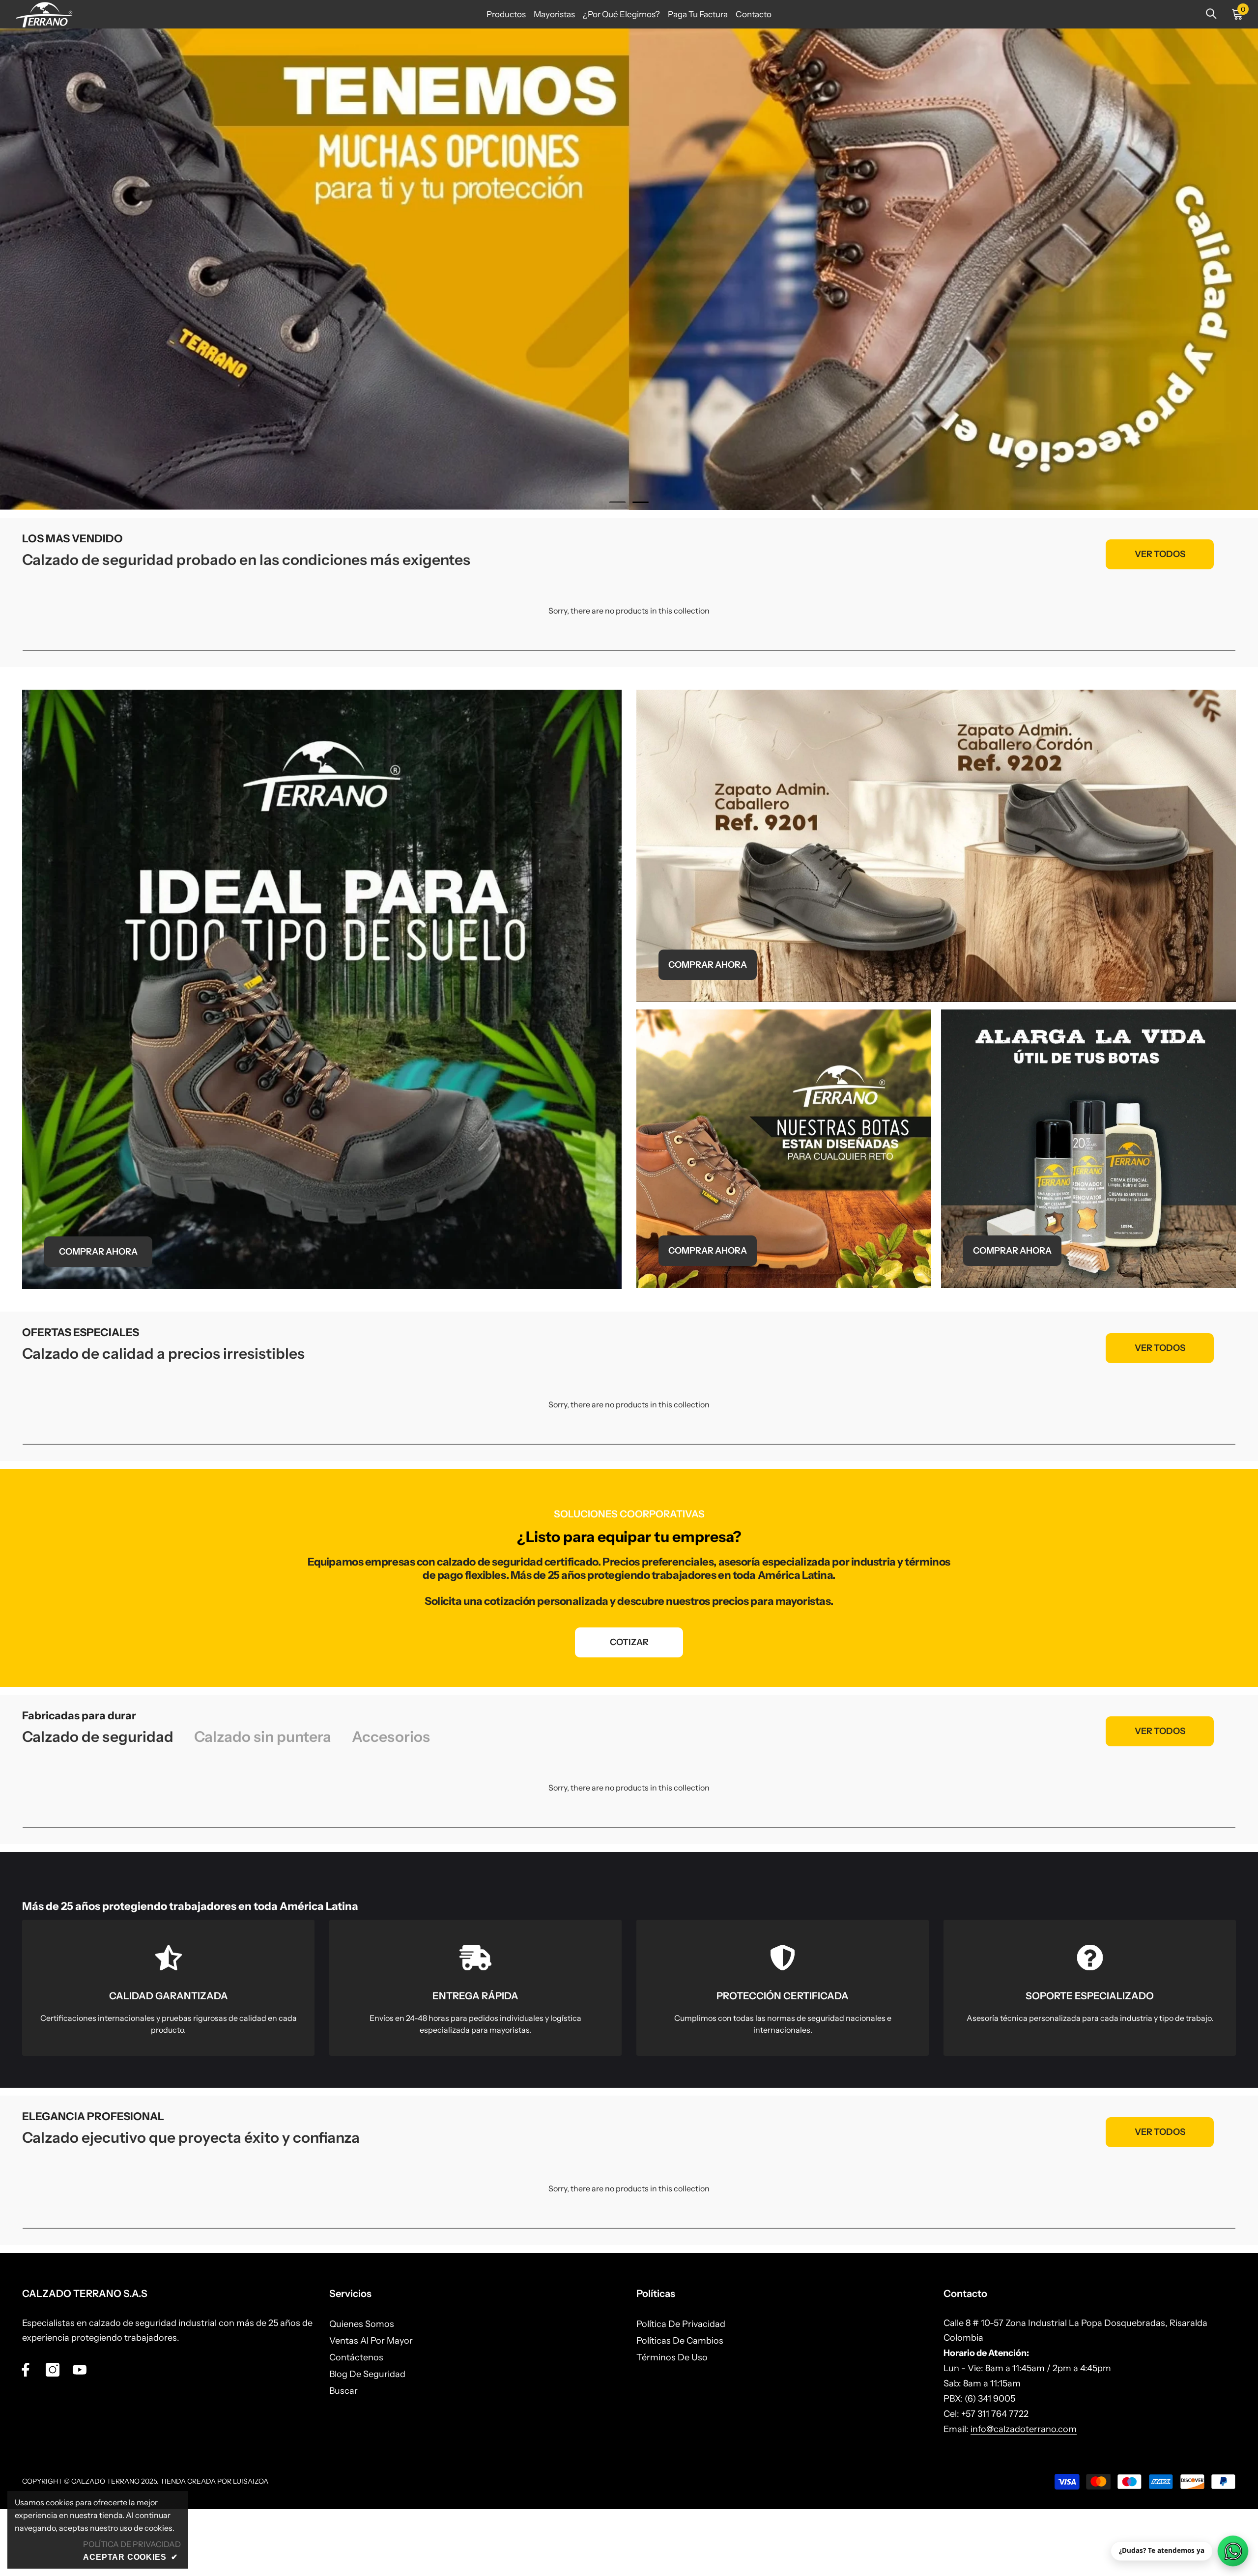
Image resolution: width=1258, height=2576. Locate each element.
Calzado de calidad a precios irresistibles (163, 1354)
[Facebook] (26, 2370)
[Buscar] (1211, 14)
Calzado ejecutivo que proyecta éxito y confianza (191, 2138)
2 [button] (641, 502)
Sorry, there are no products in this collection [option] (629, 611)
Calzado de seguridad (98, 1737)
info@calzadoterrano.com (1024, 2429)
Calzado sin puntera (263, 1737)
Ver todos (1160, 554)
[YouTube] (80, 2370)
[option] (629, 269)
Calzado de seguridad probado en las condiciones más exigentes (246, 560)
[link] (168, 1988)
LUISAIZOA (251, 2481)
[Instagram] (53, 2370)
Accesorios (391, 1737)
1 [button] (618, 502)
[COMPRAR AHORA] (322, 989)
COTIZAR (629, 1642)
